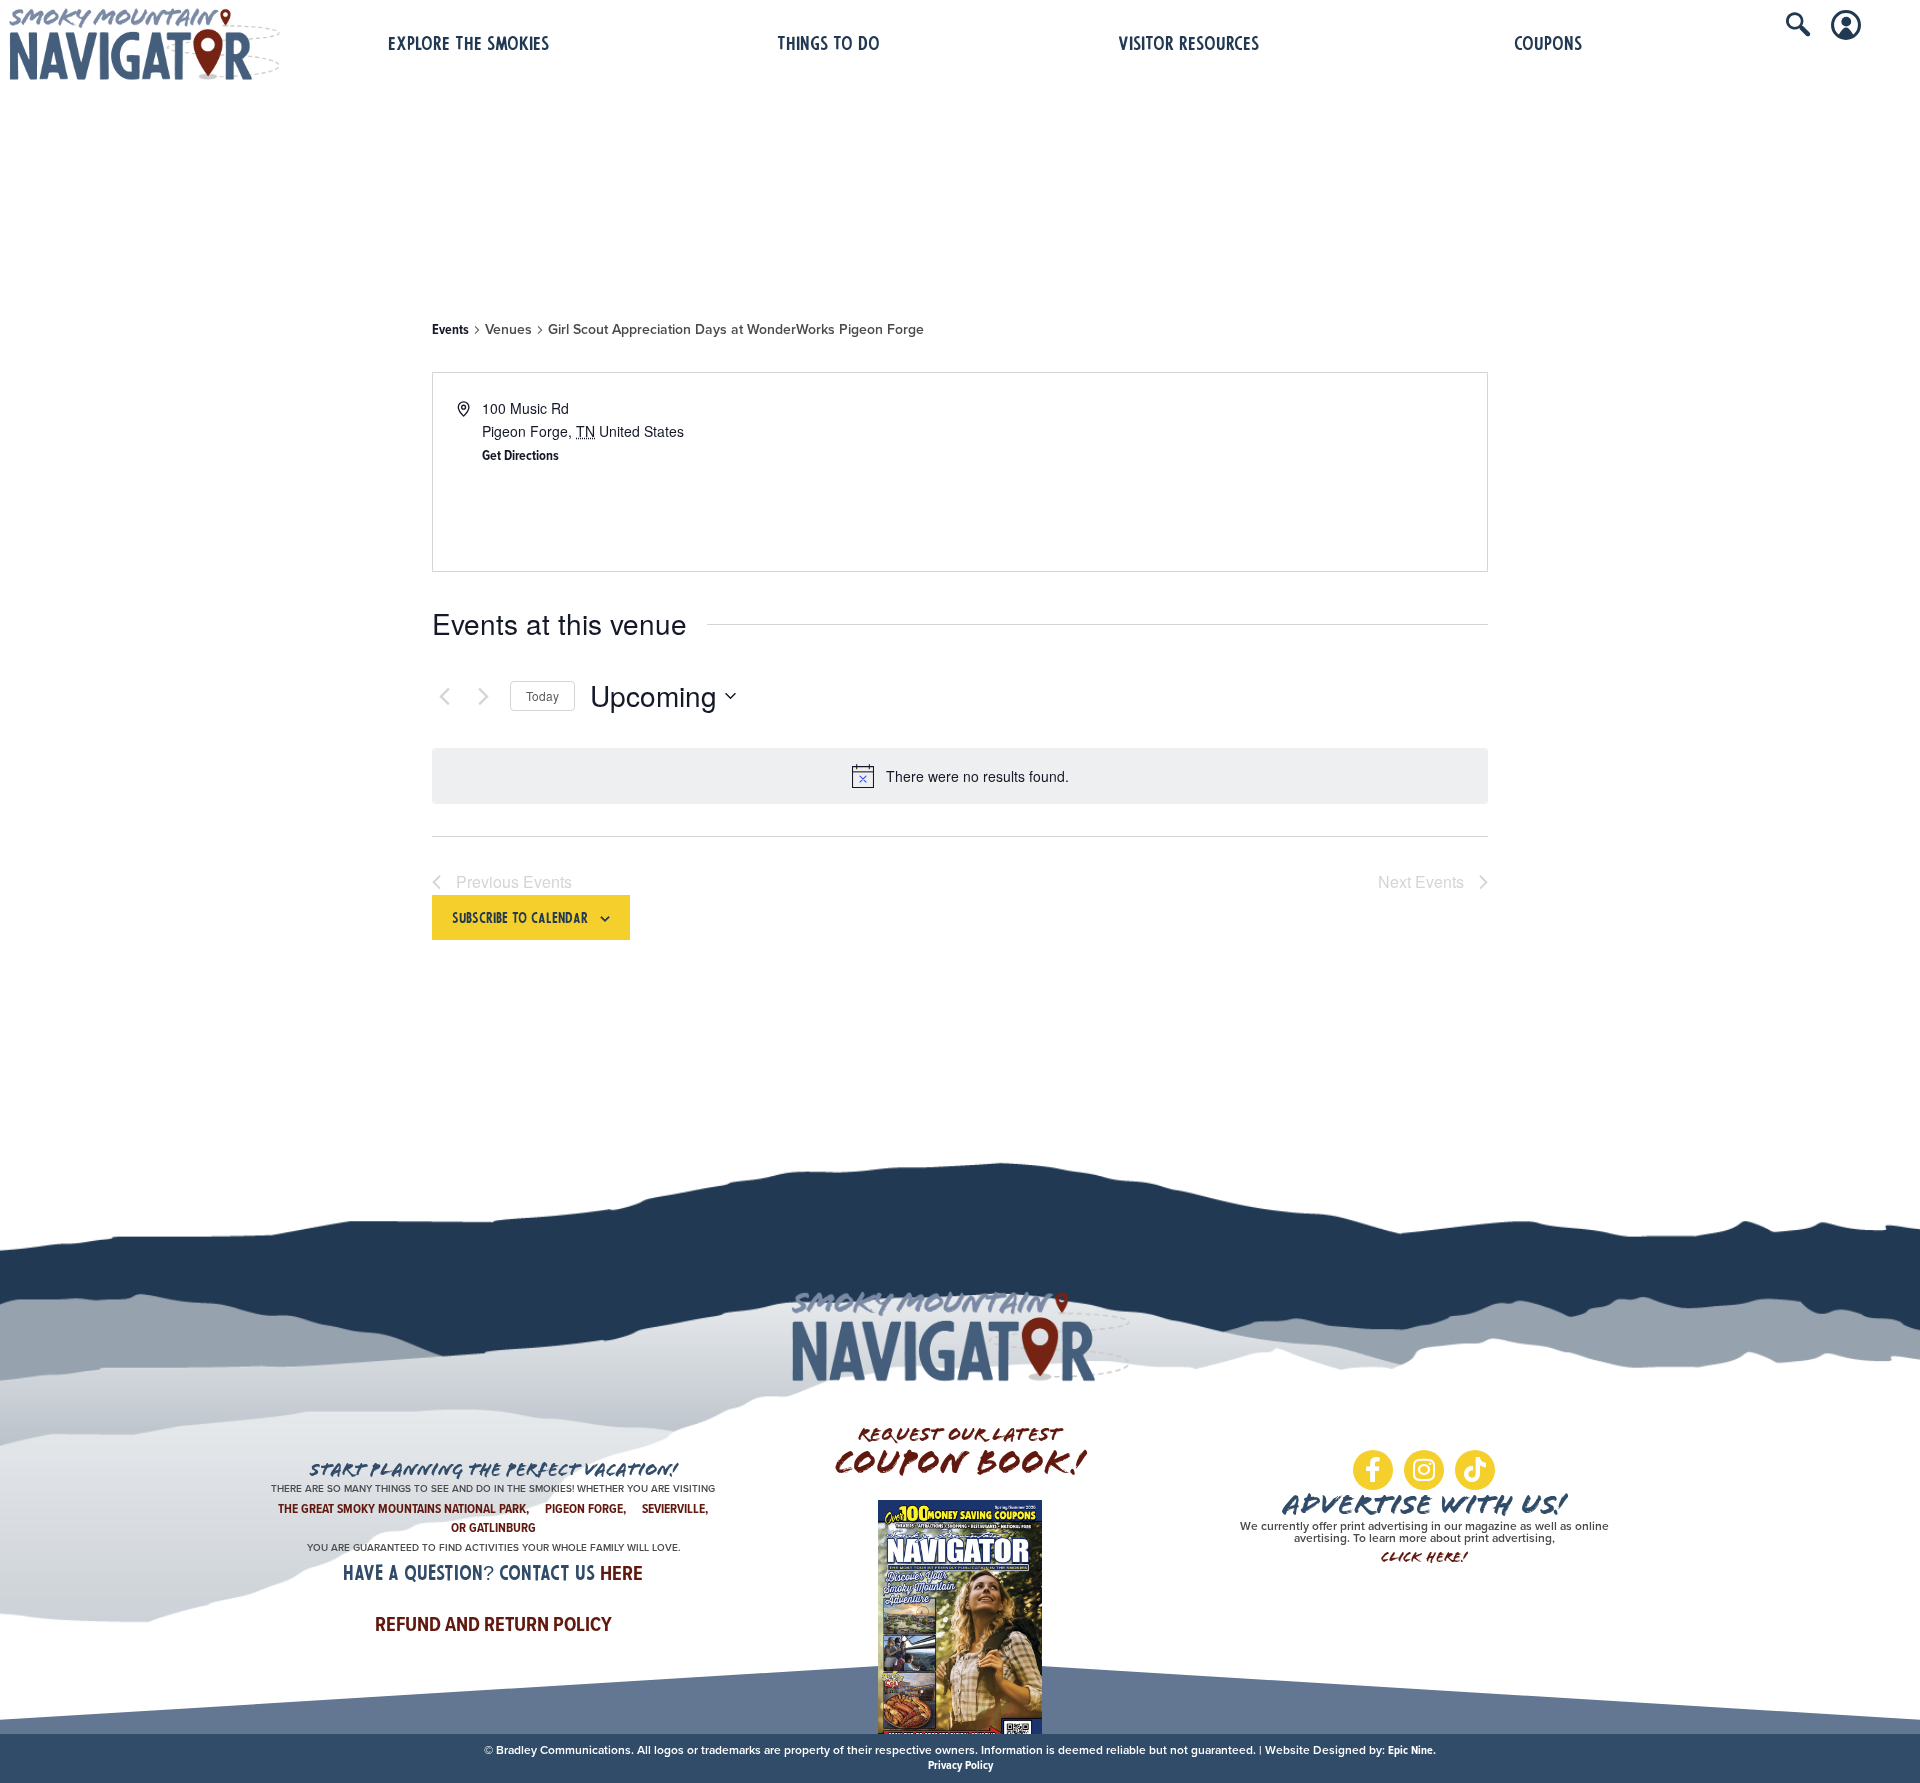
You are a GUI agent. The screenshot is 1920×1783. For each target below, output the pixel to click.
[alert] (960, 776)
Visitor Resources (1188, 45)
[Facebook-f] (1373, 1470)
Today (542, 695)
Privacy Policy (960, 1765)
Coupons (1548, 45)
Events (450, 330)
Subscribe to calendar (520, 919)
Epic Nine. (1412, 1750)
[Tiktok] (1475, 1470)
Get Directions (520, 455)
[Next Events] (483, 696)
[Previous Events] (444, 696)
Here (621, 1573)
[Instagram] (1424, 1470)
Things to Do (828, 45)
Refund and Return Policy (493, 1624)
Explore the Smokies (468, 45)
